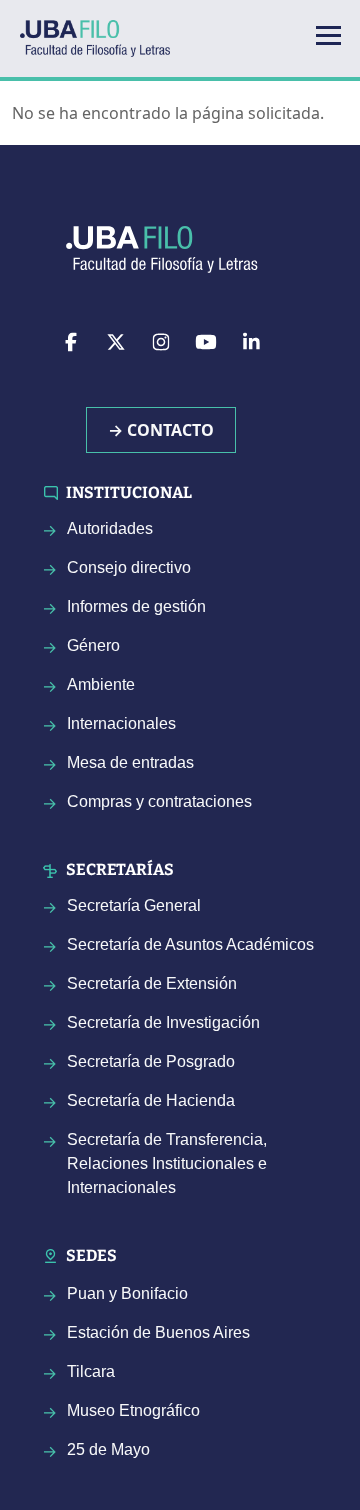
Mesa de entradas (130, 762)
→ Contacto (161, 430)
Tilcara (91, 1371)
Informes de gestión (136, 606)
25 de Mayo (108, 1449)
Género (93, 645)
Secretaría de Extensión (152, 983)
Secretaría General (134, 905)
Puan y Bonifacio (127, 1293)
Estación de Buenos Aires (158, 1332)
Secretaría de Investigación (163, 1022)
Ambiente (101, 684)
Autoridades (110, 528)
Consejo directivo (129, 567)
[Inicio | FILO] (103, 38)
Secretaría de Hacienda (151, 1100)
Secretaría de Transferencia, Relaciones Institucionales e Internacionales (167, 1163)
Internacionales (121, 723)
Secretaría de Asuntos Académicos (190, 944)
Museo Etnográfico (133, 1410)
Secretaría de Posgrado (151, 1061)
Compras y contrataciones (159, 801)
